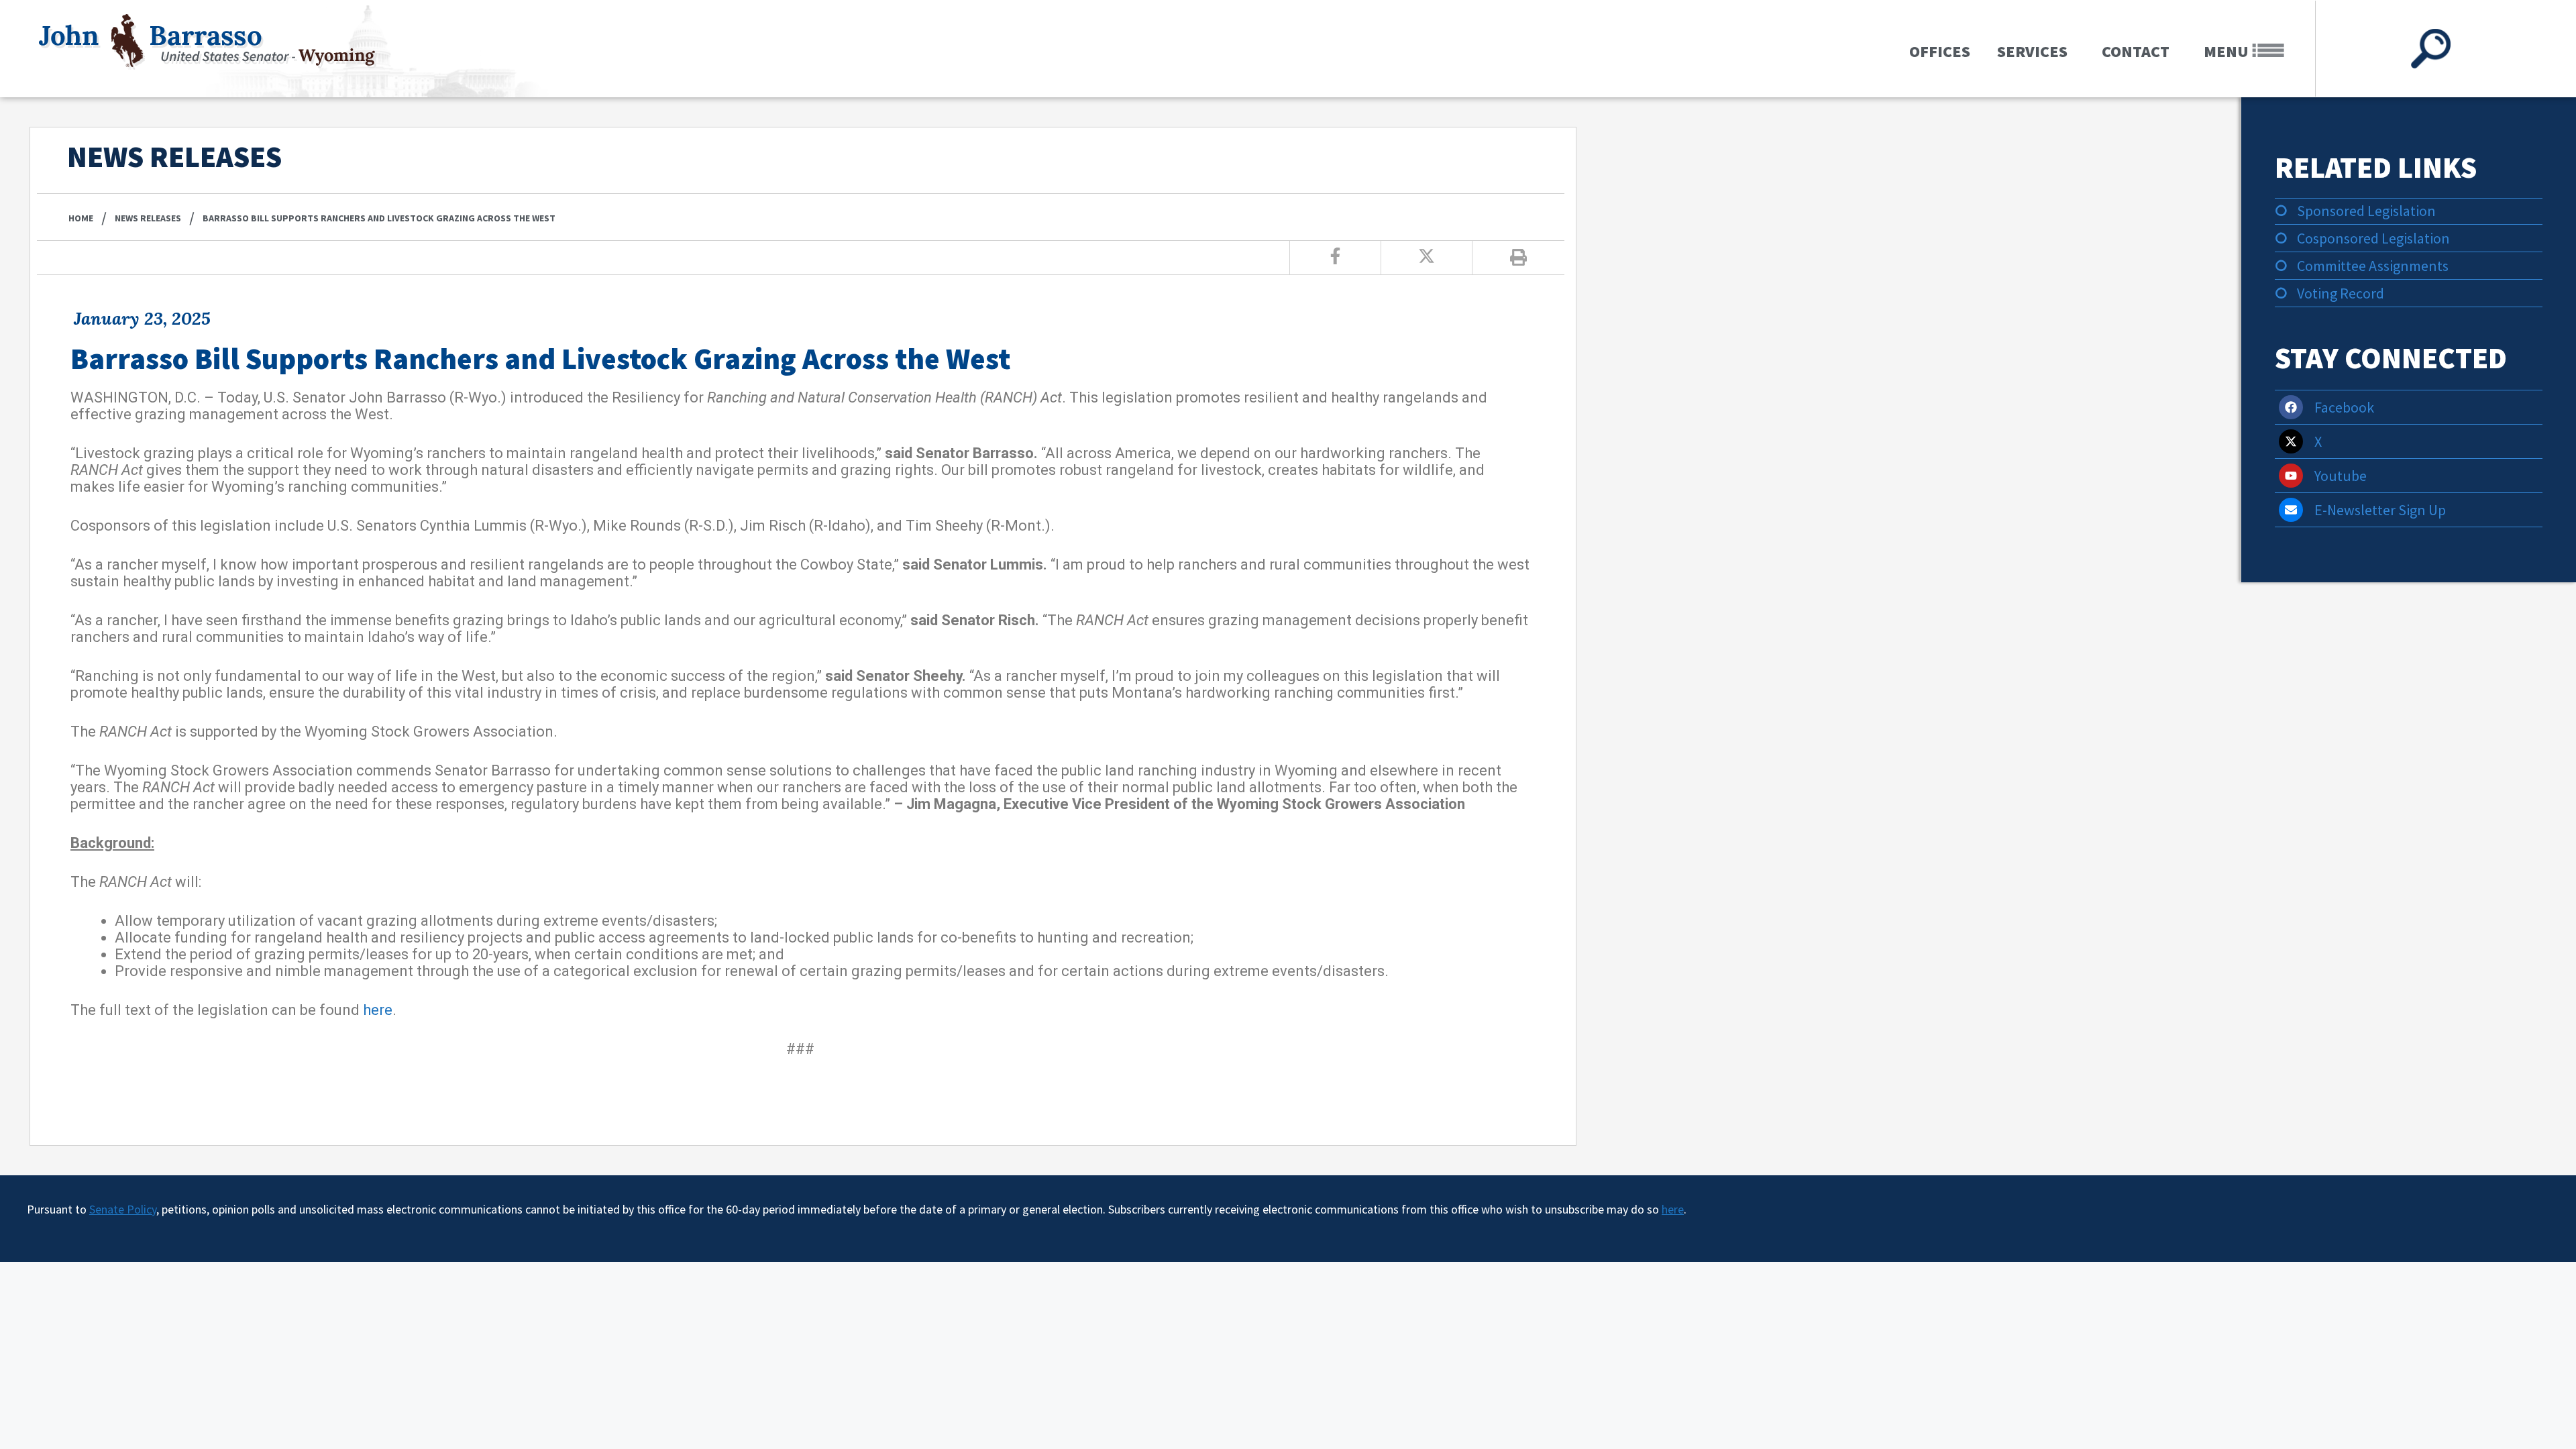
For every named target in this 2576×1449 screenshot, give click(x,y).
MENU (2228, 51)
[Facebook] (2291, 407)
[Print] (1518, 258)
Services (2032, 51)
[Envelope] (2291, 510)
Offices (1940, 51)
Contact (2136, 51)
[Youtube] (2291, 476)
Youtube (2341, 476)
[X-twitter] (2291, 441)
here (378, 1010)
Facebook (2344, 407)
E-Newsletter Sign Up (2380, 510)
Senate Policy (123, 1209)
